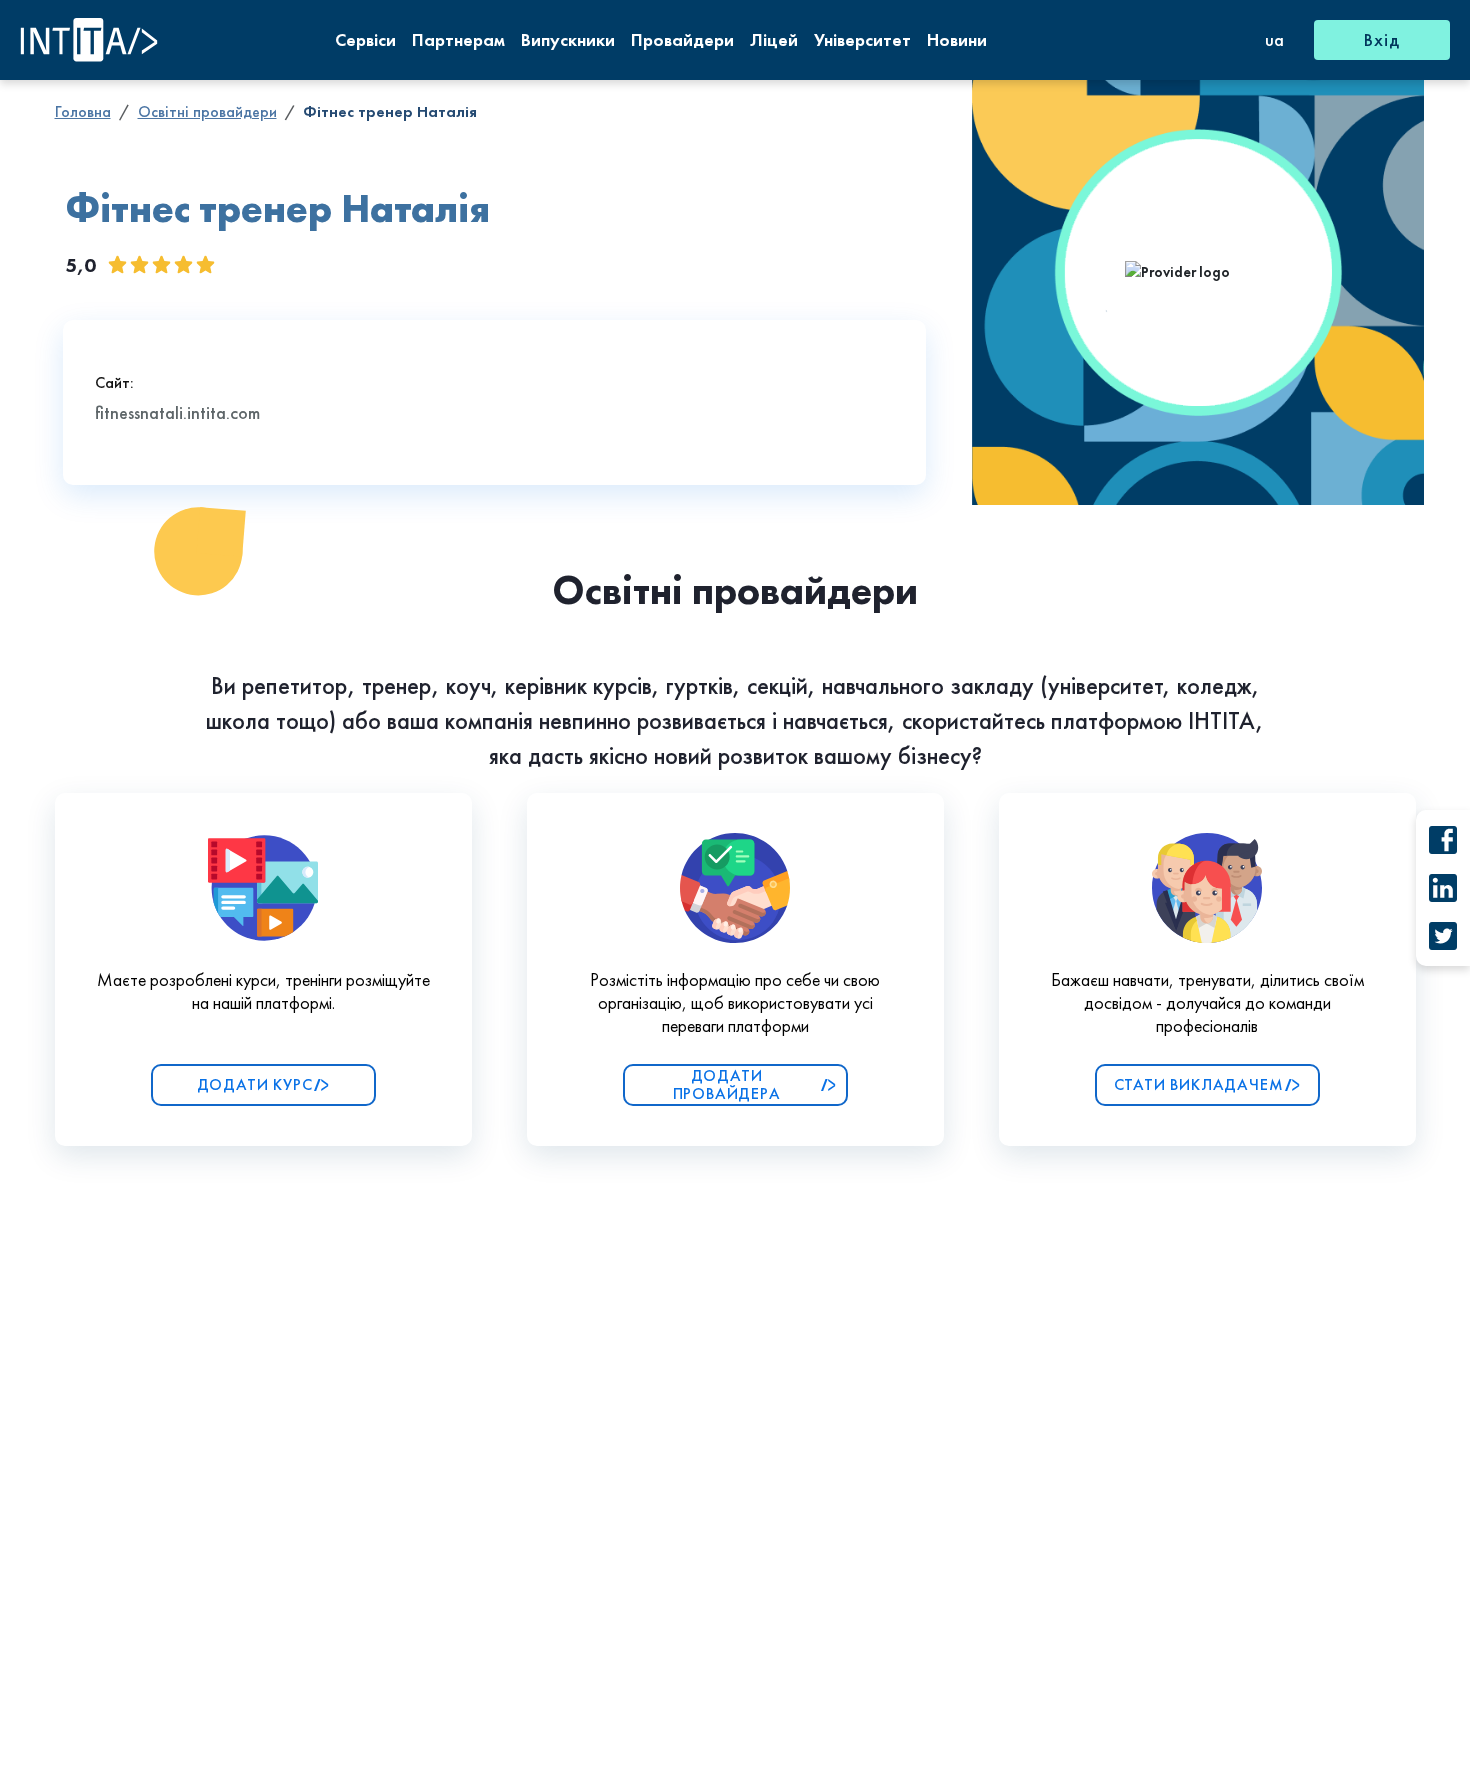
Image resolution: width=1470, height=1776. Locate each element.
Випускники (568, 39)
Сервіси (365, 39)
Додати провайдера (727, 1084)
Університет (862, 39)
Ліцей (774, 39)
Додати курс (255, 1084)
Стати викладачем (1199, 1084)
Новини (957, 39)
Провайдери (682, 39)
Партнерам (458, 39)
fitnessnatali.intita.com (177, 412)
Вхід (1382, 39)
